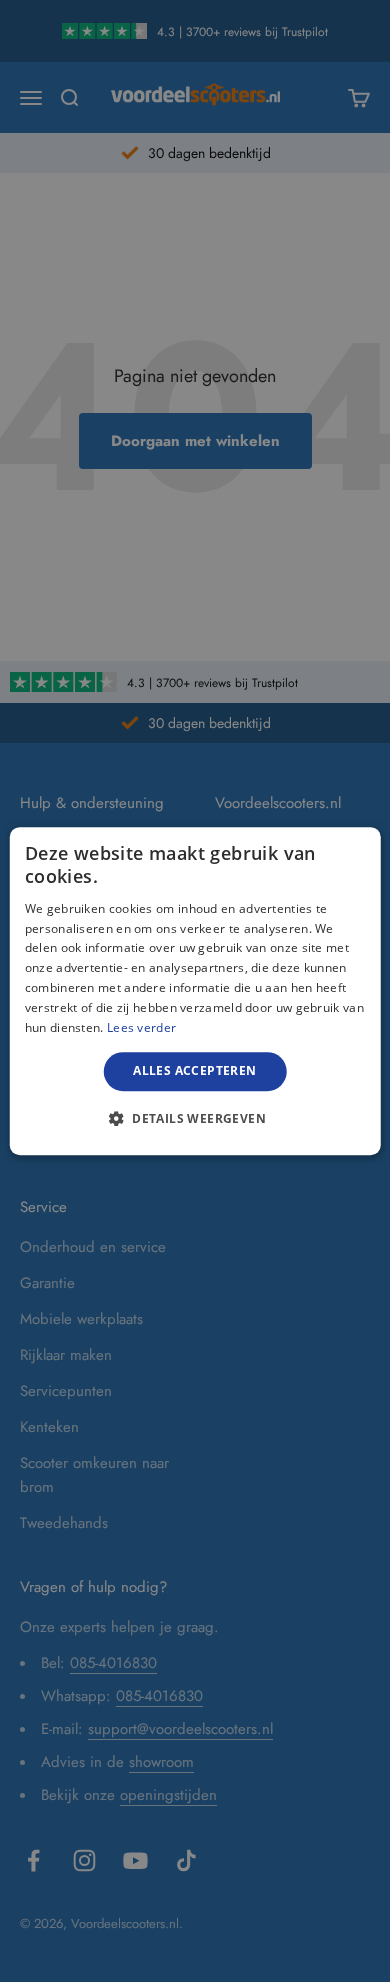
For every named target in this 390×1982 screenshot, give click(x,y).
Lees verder (141, 1027)
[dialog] (195, 991)
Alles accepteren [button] (194, 1070)
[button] (195, 1118)
